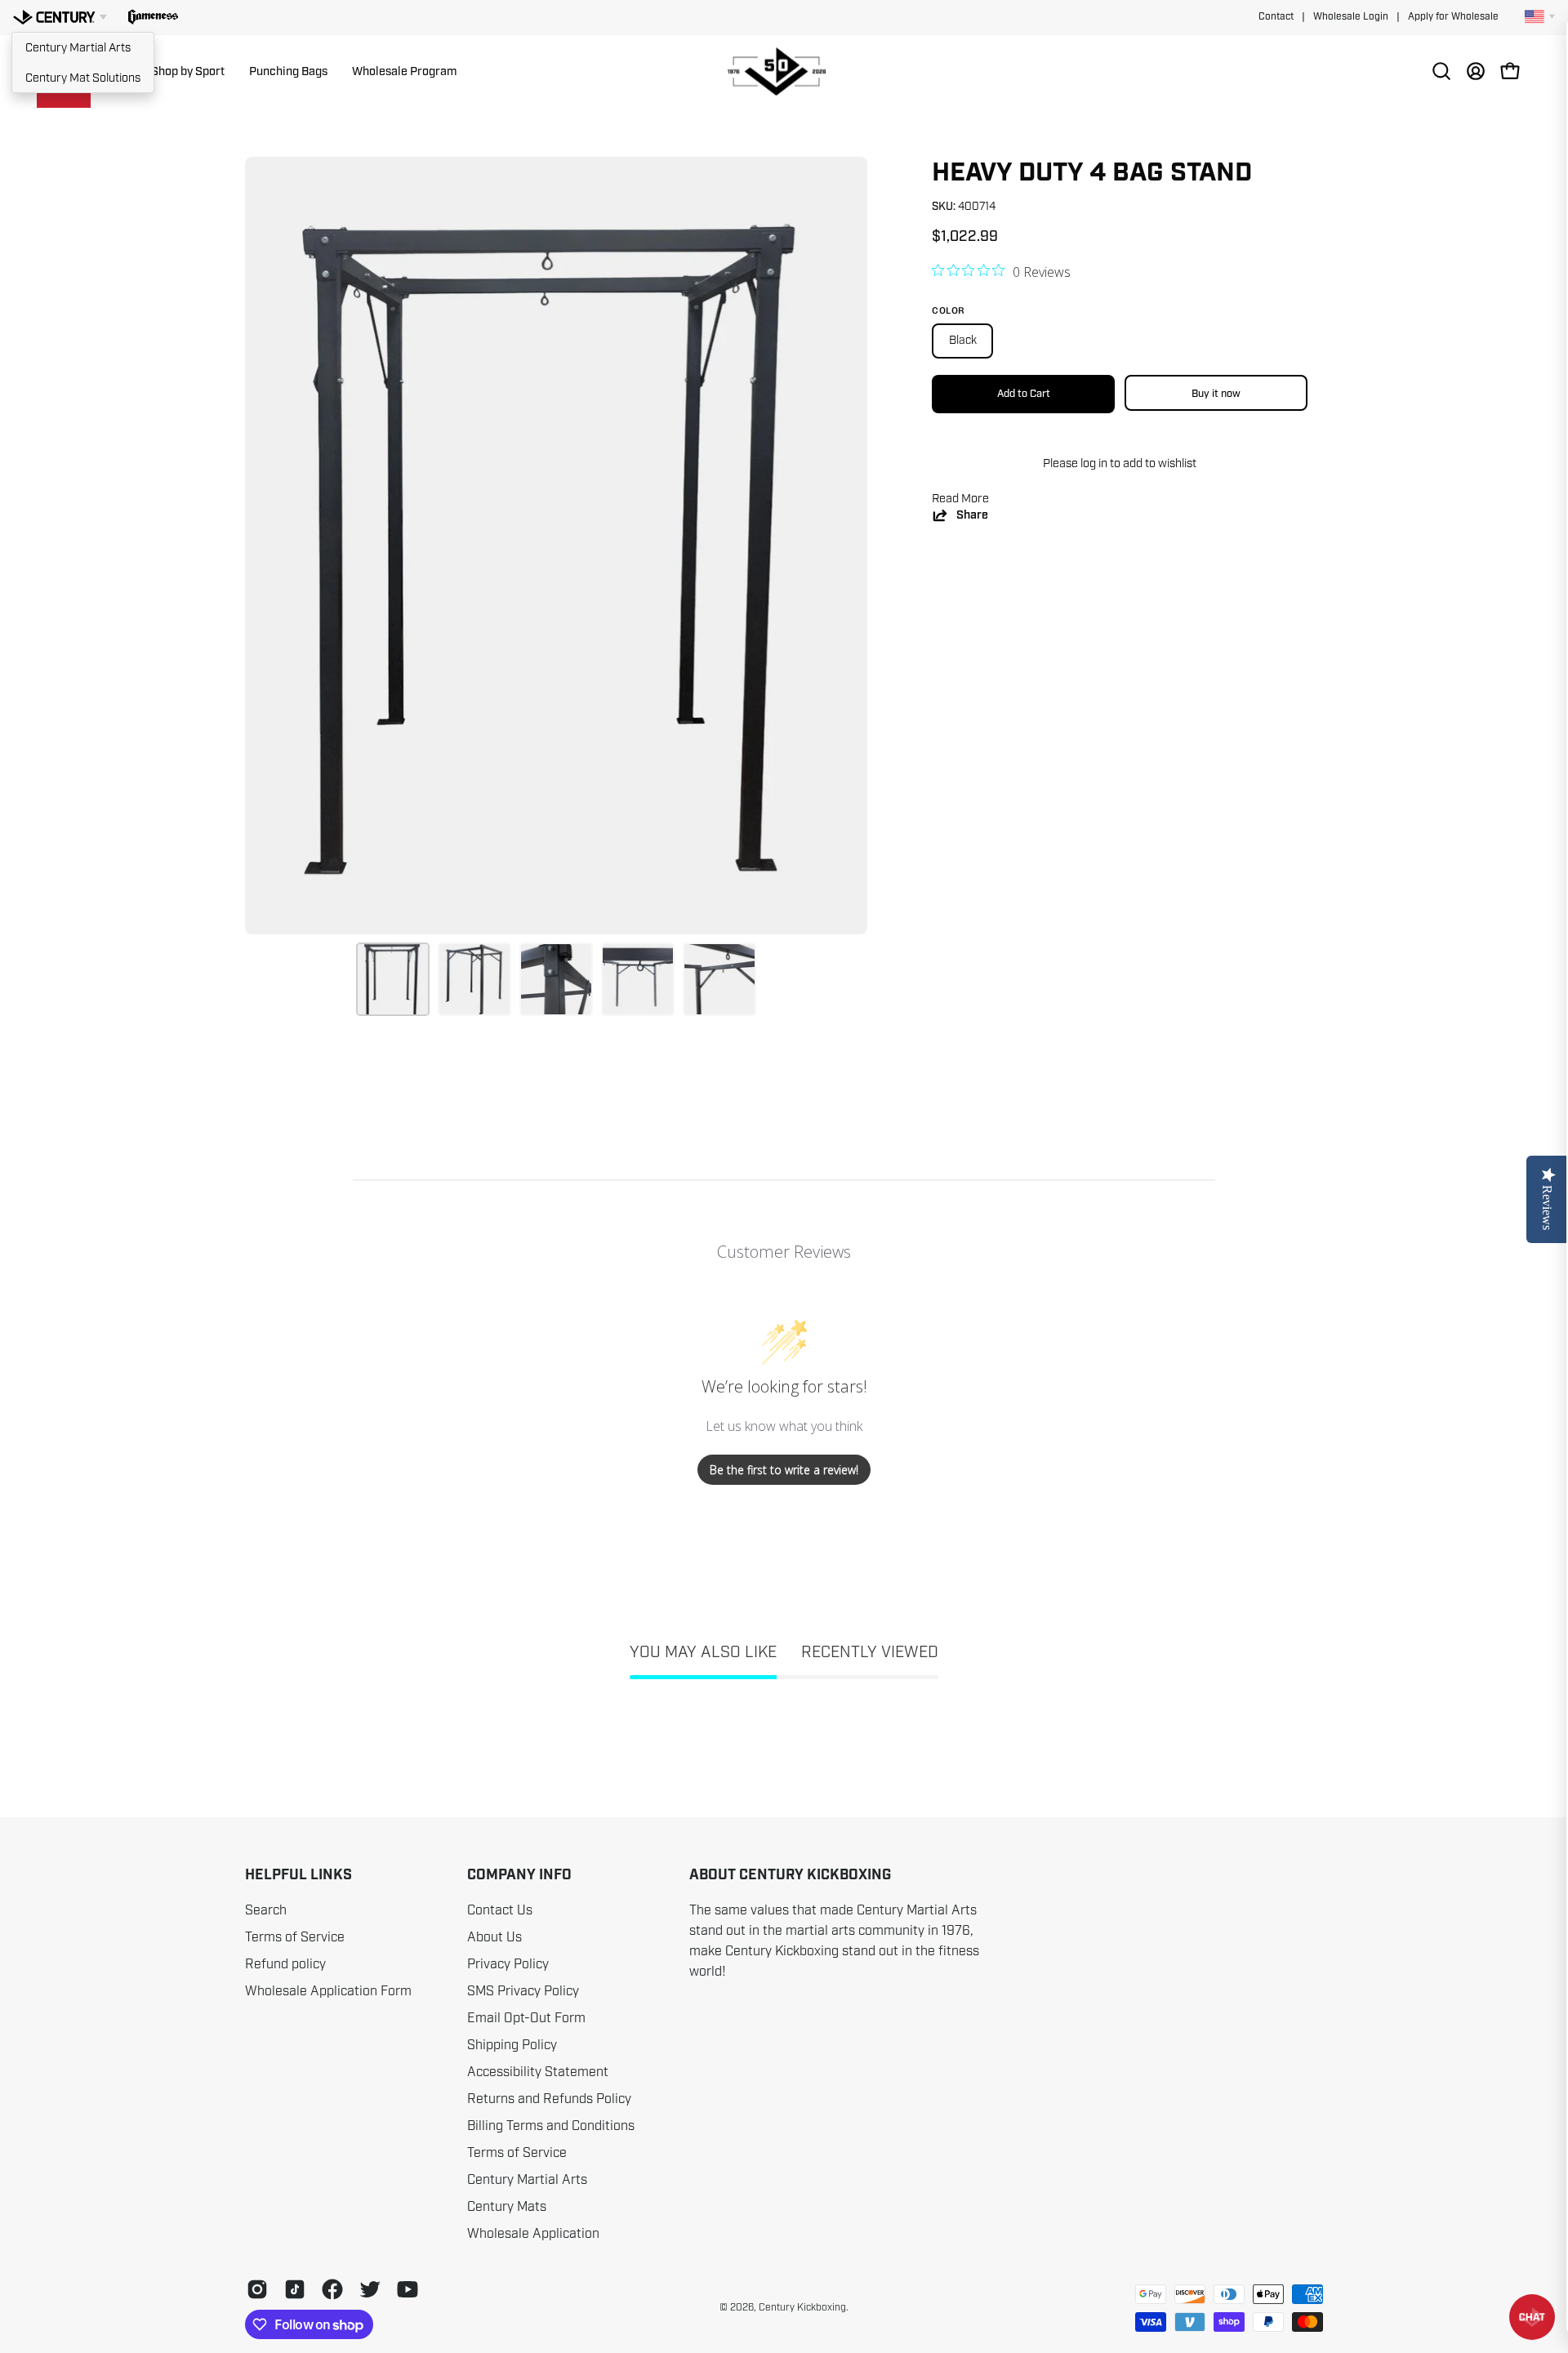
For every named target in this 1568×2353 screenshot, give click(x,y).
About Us (494, 1937)
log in (1094, 463)
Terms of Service (295, 1937)
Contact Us (500, 1910)
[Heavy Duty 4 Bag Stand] (393, 979)
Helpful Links (298, 1875)
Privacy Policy (508, 1964)
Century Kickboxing (802, 2307)
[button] (153, 17)
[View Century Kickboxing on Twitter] (370, 2289)
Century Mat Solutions (83, 78)
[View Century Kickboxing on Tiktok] (295, 2289)
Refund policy (285, 1964)
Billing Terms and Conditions (551, 2126)
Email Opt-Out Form (526, 2018)
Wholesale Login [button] (1351, 17)
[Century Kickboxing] (784, 71)
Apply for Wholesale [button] (1453, 17)
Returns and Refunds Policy (549, 2099)
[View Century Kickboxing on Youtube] (408, 2289)
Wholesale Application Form (328, 1991)
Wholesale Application (533, 2234)
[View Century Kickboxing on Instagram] (257, 2289)
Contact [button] (1276, 17)
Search (266, 1910)
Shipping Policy (512, 2045)
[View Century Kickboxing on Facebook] (332, 2289)
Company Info (519, 1875)
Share (972, 515)
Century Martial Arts (78, 47)
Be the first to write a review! (784, 1470)
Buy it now (1216, 393)
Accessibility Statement (538, 2072)
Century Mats (507, 2207)
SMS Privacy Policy (523, 1991)
